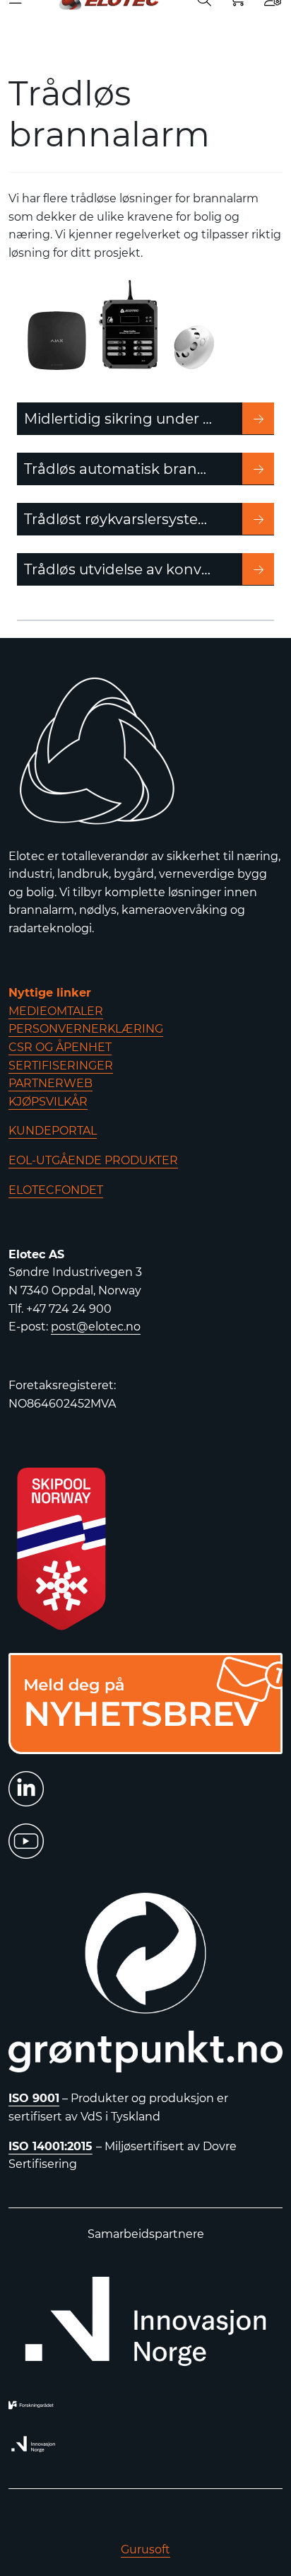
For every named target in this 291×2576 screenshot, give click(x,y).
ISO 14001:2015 (51, 2146)
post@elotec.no (96, 1327)
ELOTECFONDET (56, 1190)
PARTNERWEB (51, 1083)
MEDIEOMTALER (56, 1011)
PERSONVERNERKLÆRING (86, 1029)
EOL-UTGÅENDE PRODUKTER (93, 1160)
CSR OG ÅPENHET (60, 1047)
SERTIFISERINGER (61, 1066)
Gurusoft (145, 2549)
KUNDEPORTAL (53, 1131)
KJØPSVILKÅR (48, 1102)
